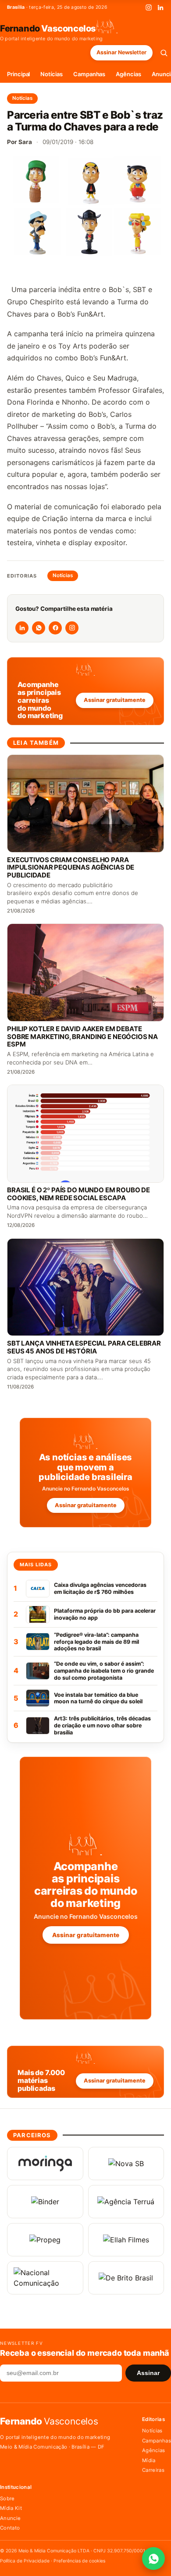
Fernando (48, 28)
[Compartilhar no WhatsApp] (39, 628)
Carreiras (153, 2470)
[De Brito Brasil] (126, 2278)
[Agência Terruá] (126, 2202)
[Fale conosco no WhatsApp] (153, 2558)
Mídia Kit (11, 2508)
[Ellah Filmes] (126, 2240)
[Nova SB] (126, 2164)
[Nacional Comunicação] (45, 2278)
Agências (128, 74)
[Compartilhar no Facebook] (55, 628)
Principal (18, 74)
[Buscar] (164, 53)
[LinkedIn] (160, 7)
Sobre (7, 2498)
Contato (10, 2528)
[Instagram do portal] (72, 628)
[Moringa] (45, 2164)
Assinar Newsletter (121, 52)
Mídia (149, 2460)
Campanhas (89, 74)
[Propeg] (45, 2240)
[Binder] (45, 2202)
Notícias (51, 74)
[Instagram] (149, 7)
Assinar (148, 2373)
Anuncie (10, 2518)
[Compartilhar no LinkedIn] (22, 628)
